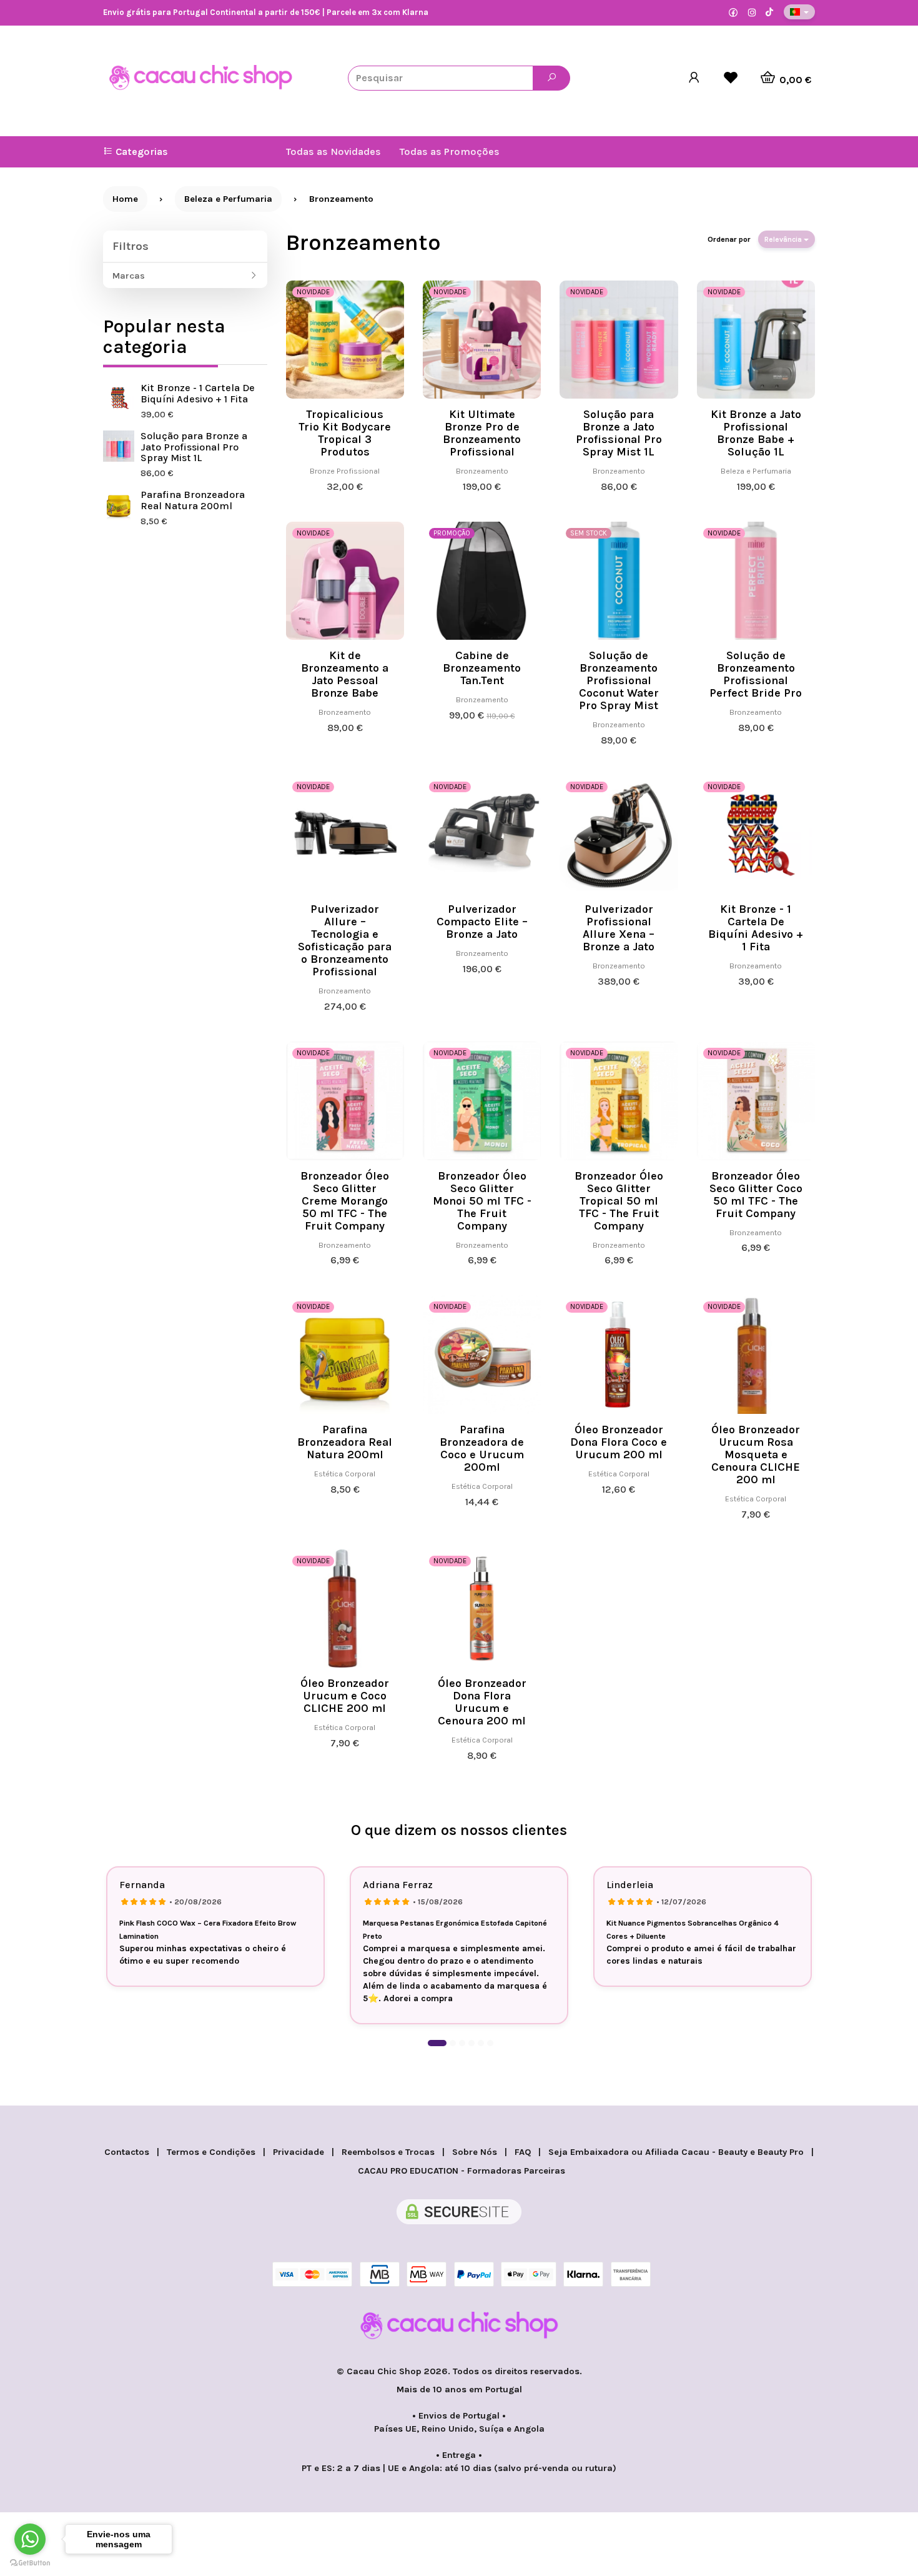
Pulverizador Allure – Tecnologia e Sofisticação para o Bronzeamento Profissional (345, 940)
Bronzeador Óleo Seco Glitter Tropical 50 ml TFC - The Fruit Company (619, 1201)
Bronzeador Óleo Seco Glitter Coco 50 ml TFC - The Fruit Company (756, 1195)
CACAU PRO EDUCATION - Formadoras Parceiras (461, 2171)
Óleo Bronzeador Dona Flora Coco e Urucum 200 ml (619, 1442)
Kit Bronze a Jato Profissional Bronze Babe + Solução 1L (756, 433)
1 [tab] (437, 2043)
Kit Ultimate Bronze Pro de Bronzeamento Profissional (482, 433)
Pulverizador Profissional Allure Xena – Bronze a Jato (619, 928)
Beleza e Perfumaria (756, 471)
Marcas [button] (129, 276)
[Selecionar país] (799, 12)
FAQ (523, 2152)
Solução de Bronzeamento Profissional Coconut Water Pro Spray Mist (619, 680)
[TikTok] (769, 13)
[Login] (694, 78)
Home (125, 199)
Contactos (127, 2152)
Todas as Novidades (333, 152)
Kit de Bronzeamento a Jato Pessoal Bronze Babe (345, 674)
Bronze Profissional (345, 471)
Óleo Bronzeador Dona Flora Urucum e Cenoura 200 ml (482, 1702)
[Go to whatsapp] (30, 2539)
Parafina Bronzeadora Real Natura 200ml (193, 500)
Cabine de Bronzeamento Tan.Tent (482, 668)
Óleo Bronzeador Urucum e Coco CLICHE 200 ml (345, 1696)
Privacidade (299, 2152)
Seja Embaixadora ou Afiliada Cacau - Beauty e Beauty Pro (676, 2152)
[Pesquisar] (551, 78)
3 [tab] (462, 2043)
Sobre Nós (475, 2152)
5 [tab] (481, 2043)
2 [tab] (453, 2043)
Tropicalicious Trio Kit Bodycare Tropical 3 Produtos (345, 433)
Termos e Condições (211, 2152)
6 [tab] (490, 2043)
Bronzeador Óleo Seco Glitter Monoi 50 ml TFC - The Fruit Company (482, 1201)
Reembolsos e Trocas (388, 2152)
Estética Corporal (345, 1474)
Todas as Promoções (450, 152)
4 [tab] (471, 2043)
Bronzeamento (363, 242)
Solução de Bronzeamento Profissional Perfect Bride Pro (756, 674)
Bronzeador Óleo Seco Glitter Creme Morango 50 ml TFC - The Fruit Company (345, 1201)
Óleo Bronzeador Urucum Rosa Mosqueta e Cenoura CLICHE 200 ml (756, 1455)
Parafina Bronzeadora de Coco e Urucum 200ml (482, 1448)
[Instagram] (752, 13)
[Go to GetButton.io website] (30, 2563)
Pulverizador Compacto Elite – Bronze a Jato (482, 922)
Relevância (784, 239)
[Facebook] (733, 13)
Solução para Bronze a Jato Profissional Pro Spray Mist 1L (194, 447)
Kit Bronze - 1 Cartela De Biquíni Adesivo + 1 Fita (198, 393)
